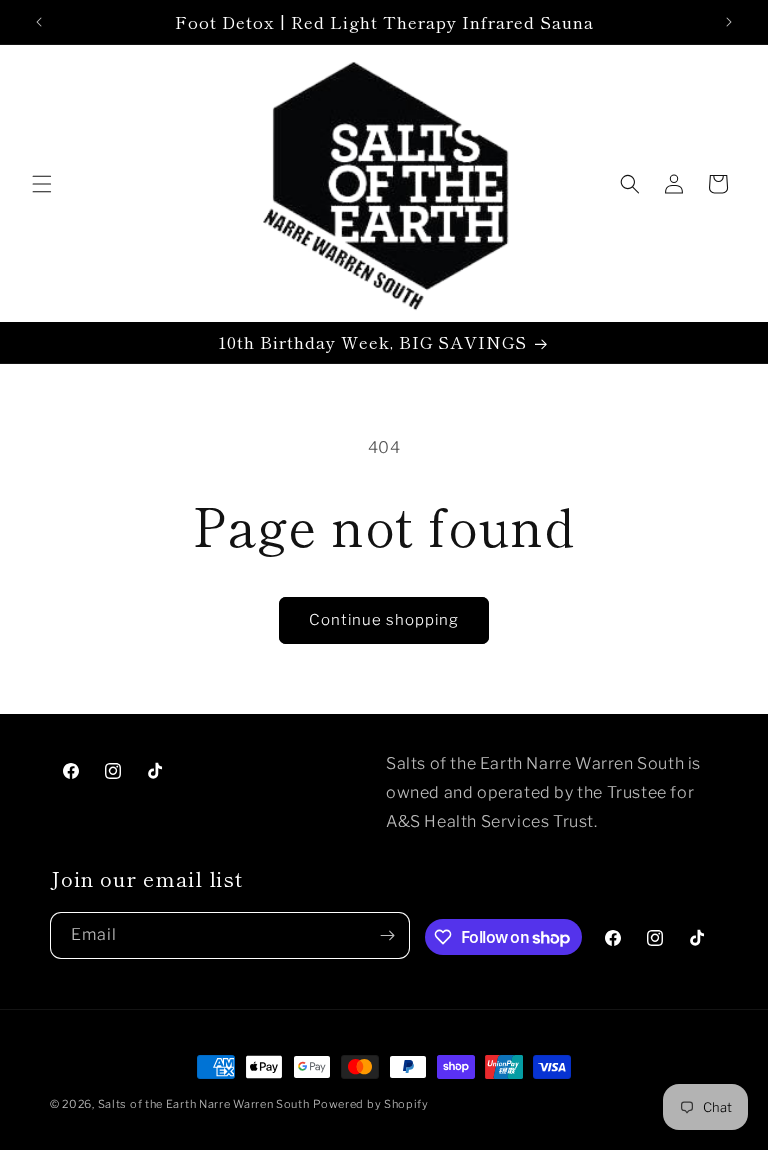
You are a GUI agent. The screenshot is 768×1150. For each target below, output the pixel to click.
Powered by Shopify (371, 1104)
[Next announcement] (729, 22)
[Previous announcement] (39, 22)
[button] (42, 184)
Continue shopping (384, 620)
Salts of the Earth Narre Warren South (204, 1104)
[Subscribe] (387, 935)
